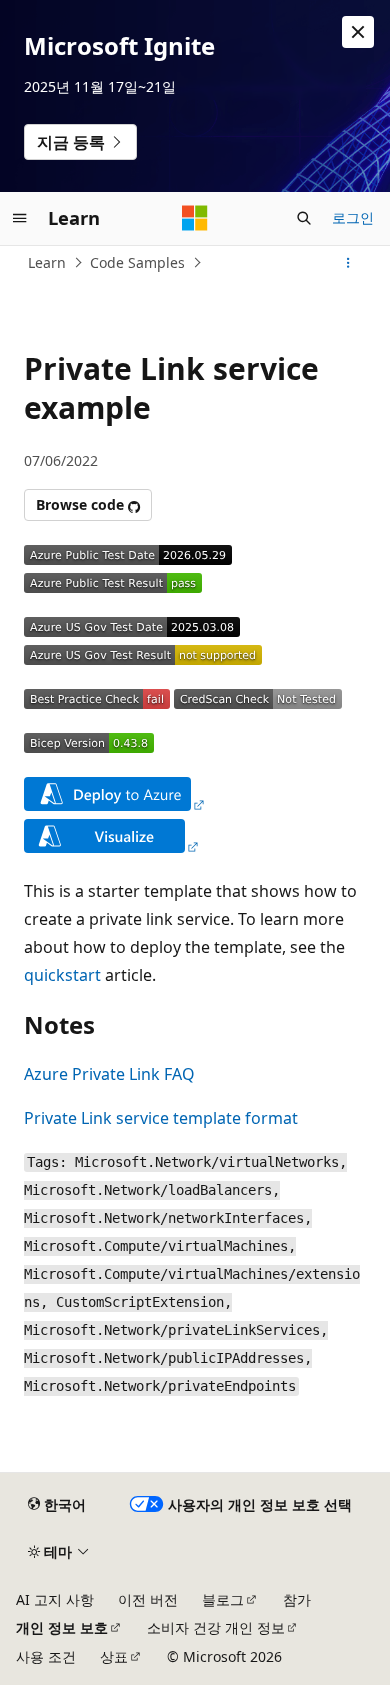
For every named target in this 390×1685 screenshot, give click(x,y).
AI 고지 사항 (55, 1599)
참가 (297, 1599)
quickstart (62, 975)
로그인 (353, 217)
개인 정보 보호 (62, 1627)
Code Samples (137, 262)
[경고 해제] (358, 32)
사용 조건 (46, 1656)
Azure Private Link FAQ (109, 1074)
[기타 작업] (348, 263)
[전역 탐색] (20, 218)
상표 (114, 1656)
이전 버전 (148, 1599)
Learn (47, 262)
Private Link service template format (161, 1118)
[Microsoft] (195, 218)
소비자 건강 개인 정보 (216, 1627)
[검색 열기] (304, 218)
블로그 (223, 1599)
